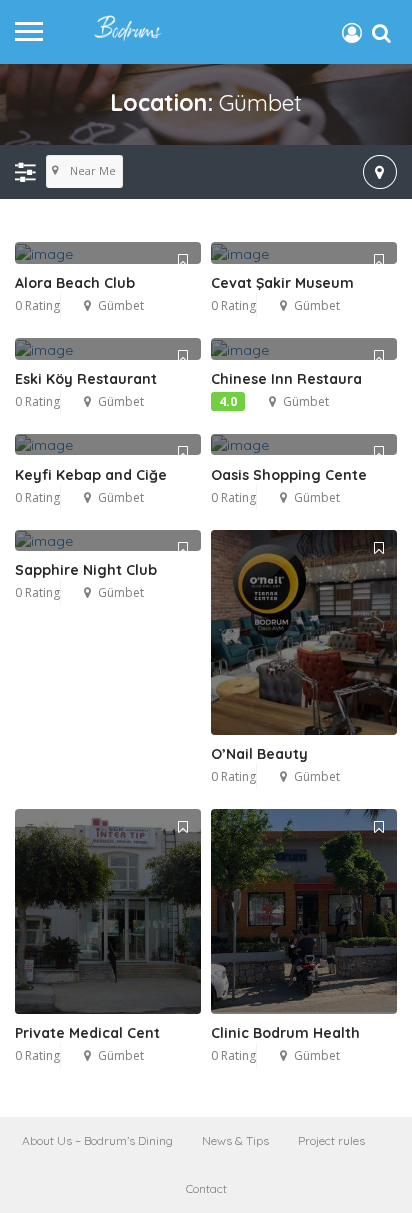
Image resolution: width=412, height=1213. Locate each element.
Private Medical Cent (87, 1033)
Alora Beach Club (75, 283)
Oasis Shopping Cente (289, 475)
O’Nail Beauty (259, 754)
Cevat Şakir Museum (282, 283)
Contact (206, 1188)
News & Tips (235, 1140)
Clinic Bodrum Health (285, 1033)
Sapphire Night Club (86, 570)
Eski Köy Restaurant (86, 379)
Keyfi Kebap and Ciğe (91, 475)
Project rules (331, 1140)
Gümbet (121, 305)
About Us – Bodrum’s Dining (97, 1140)
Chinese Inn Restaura (286, 379)
